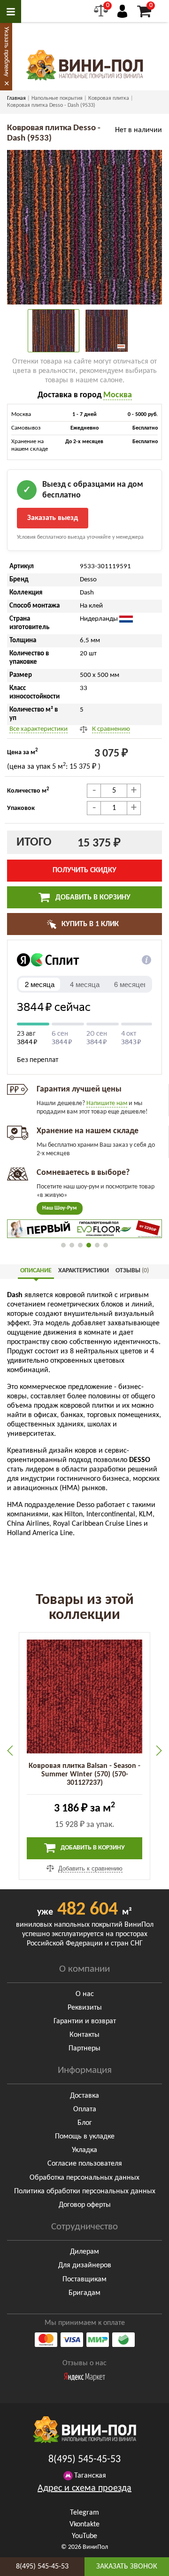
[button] (63, 1245)
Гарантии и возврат (85, 2021)
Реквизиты (85, 2008)
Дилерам (84, 2252)
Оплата (85, 2109)
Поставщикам (84, 2279)
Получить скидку (84, 870)
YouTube (84, 2536)
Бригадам (84, 2293)
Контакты (84, 2035)
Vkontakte (84, 2524)
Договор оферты (85, 2205)
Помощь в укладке (85, 2137)
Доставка (84, 2096)
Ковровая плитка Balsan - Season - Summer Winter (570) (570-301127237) (84, 1774)
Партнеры (84, 2049)
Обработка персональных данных (84, 2178)
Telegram (84, 2513)
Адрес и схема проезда (84, 2488)
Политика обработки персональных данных (85, 2191)
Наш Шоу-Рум (60, 1208)
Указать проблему (6, 52)
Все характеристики (38, 729)
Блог (85, 2123)
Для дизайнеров (85, 2265)
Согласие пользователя (85, 2164)
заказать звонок (127, 2567)
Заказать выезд (53, 518)
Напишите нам (107, 1103)
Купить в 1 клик (89, 924)
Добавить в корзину (92, 898)
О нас (85, 1994)
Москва (118, 395)
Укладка (84, 2150)
